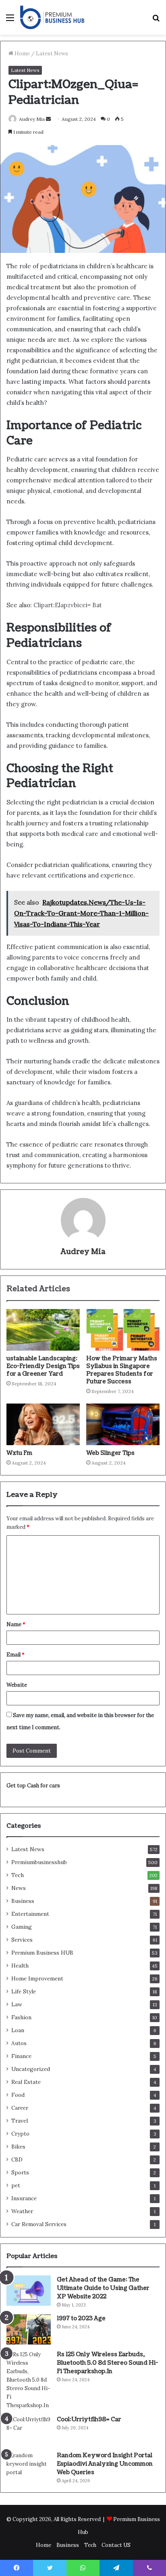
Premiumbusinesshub (39, 1862)
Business (23, 1901)
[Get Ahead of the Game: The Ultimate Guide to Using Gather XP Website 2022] (29, 2291)
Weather (22, 2211)
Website (17, 1685)
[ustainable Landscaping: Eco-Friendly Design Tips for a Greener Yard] (43, 1330)
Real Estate (26, 2082)
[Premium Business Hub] (52, 17)
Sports (20, 2172)
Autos (19, 2043)
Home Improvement (37, 1978)
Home (22, 54)
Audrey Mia (83, 1252)
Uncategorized (31, 2069)
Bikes (18, 2147)
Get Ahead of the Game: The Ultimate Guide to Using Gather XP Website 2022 (103, 2288)
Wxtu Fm (19, 1453)
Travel (20, 2121)
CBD (17, 2159)
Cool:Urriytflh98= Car (89, 2419)
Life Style (24, 1991)
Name (16, 1624)
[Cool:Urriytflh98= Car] (29, 2430)
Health (20, 1966)
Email (16, 1655)
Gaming (22, 1927)
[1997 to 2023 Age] (29, 2329)
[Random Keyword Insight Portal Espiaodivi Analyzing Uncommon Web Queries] (29, 2466)
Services (22, 1940)
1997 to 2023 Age (81, 2318)
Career (20, 2108)
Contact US (116, 2545)
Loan (18, 2030)
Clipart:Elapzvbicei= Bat (68, 605)
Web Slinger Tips (110, 1453)
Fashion (21, 2017)
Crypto (20, 2134)
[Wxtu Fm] (43, 1424)
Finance (21, 2056)
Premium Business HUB (42, 1953)
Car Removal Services (39, 2224)
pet (16, 2185)
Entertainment (30, 1914)
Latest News (52, 54)
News (19, 1888)
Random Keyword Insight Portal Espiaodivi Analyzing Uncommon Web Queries (105, 2464)
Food (18, 2095)
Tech (18, 1875)
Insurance (24, 2198)
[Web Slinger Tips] (123, 1424)
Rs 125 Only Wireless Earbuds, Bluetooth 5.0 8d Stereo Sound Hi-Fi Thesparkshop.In (107, 2363)
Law (17, 2004)
